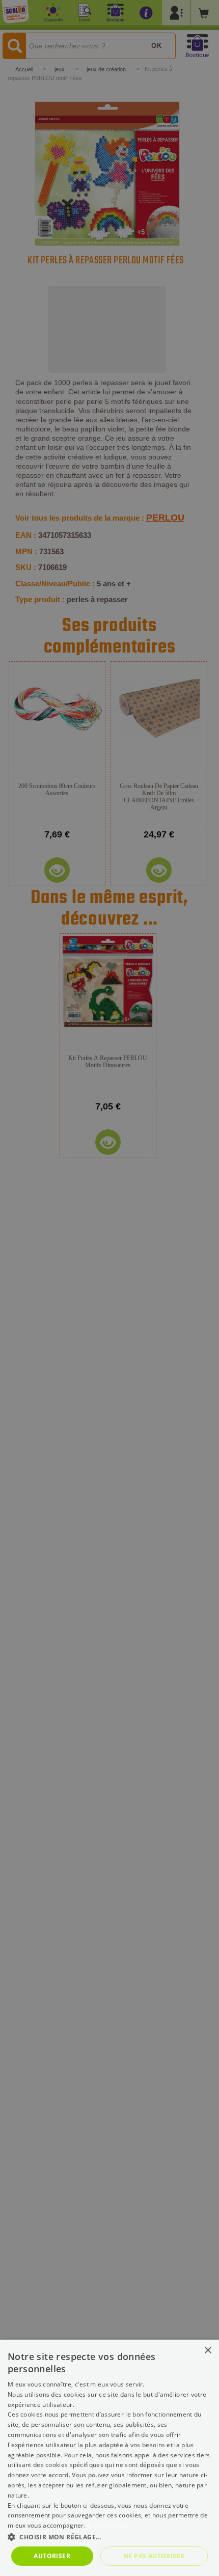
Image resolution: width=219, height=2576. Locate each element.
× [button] (208, 2351)
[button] (109, 2537)
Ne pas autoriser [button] (154, 2556)
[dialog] (109, 2458)
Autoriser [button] (52, 2556)
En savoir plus (108, 2525)
